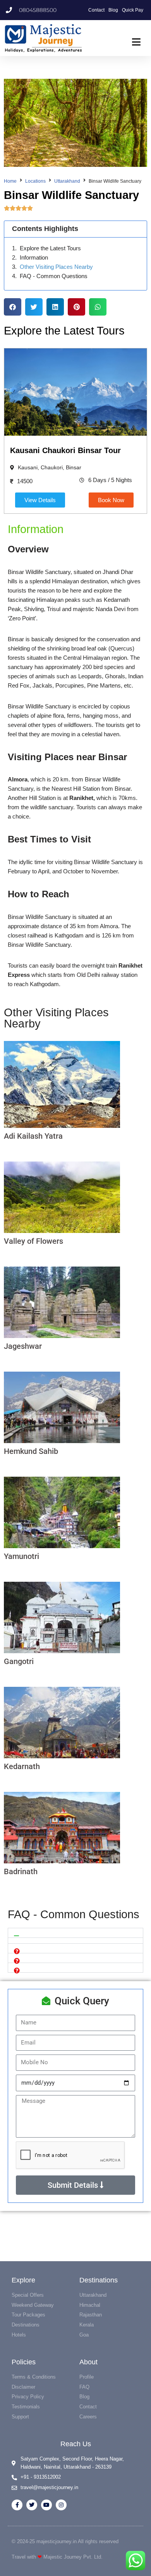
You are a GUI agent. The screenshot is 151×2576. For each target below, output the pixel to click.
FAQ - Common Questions (54, 276)
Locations (35, 181)
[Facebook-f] (17, 2505)
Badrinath (21, 1871)
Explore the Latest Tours (50, 248)
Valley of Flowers (33, 1241)
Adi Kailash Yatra (33, 1136)
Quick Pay (133, 10)
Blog (113, 10)
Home (10, 181)
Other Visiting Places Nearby (56, 267)
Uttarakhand (67, 181)
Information (34, 258)
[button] (13, 307)
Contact (96, 10)
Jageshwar (23, 1346)
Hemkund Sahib (31, 1451)
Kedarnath (22, 1766)
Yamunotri (21, 1556)
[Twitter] (32, 2505)
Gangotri (19, 1661)
